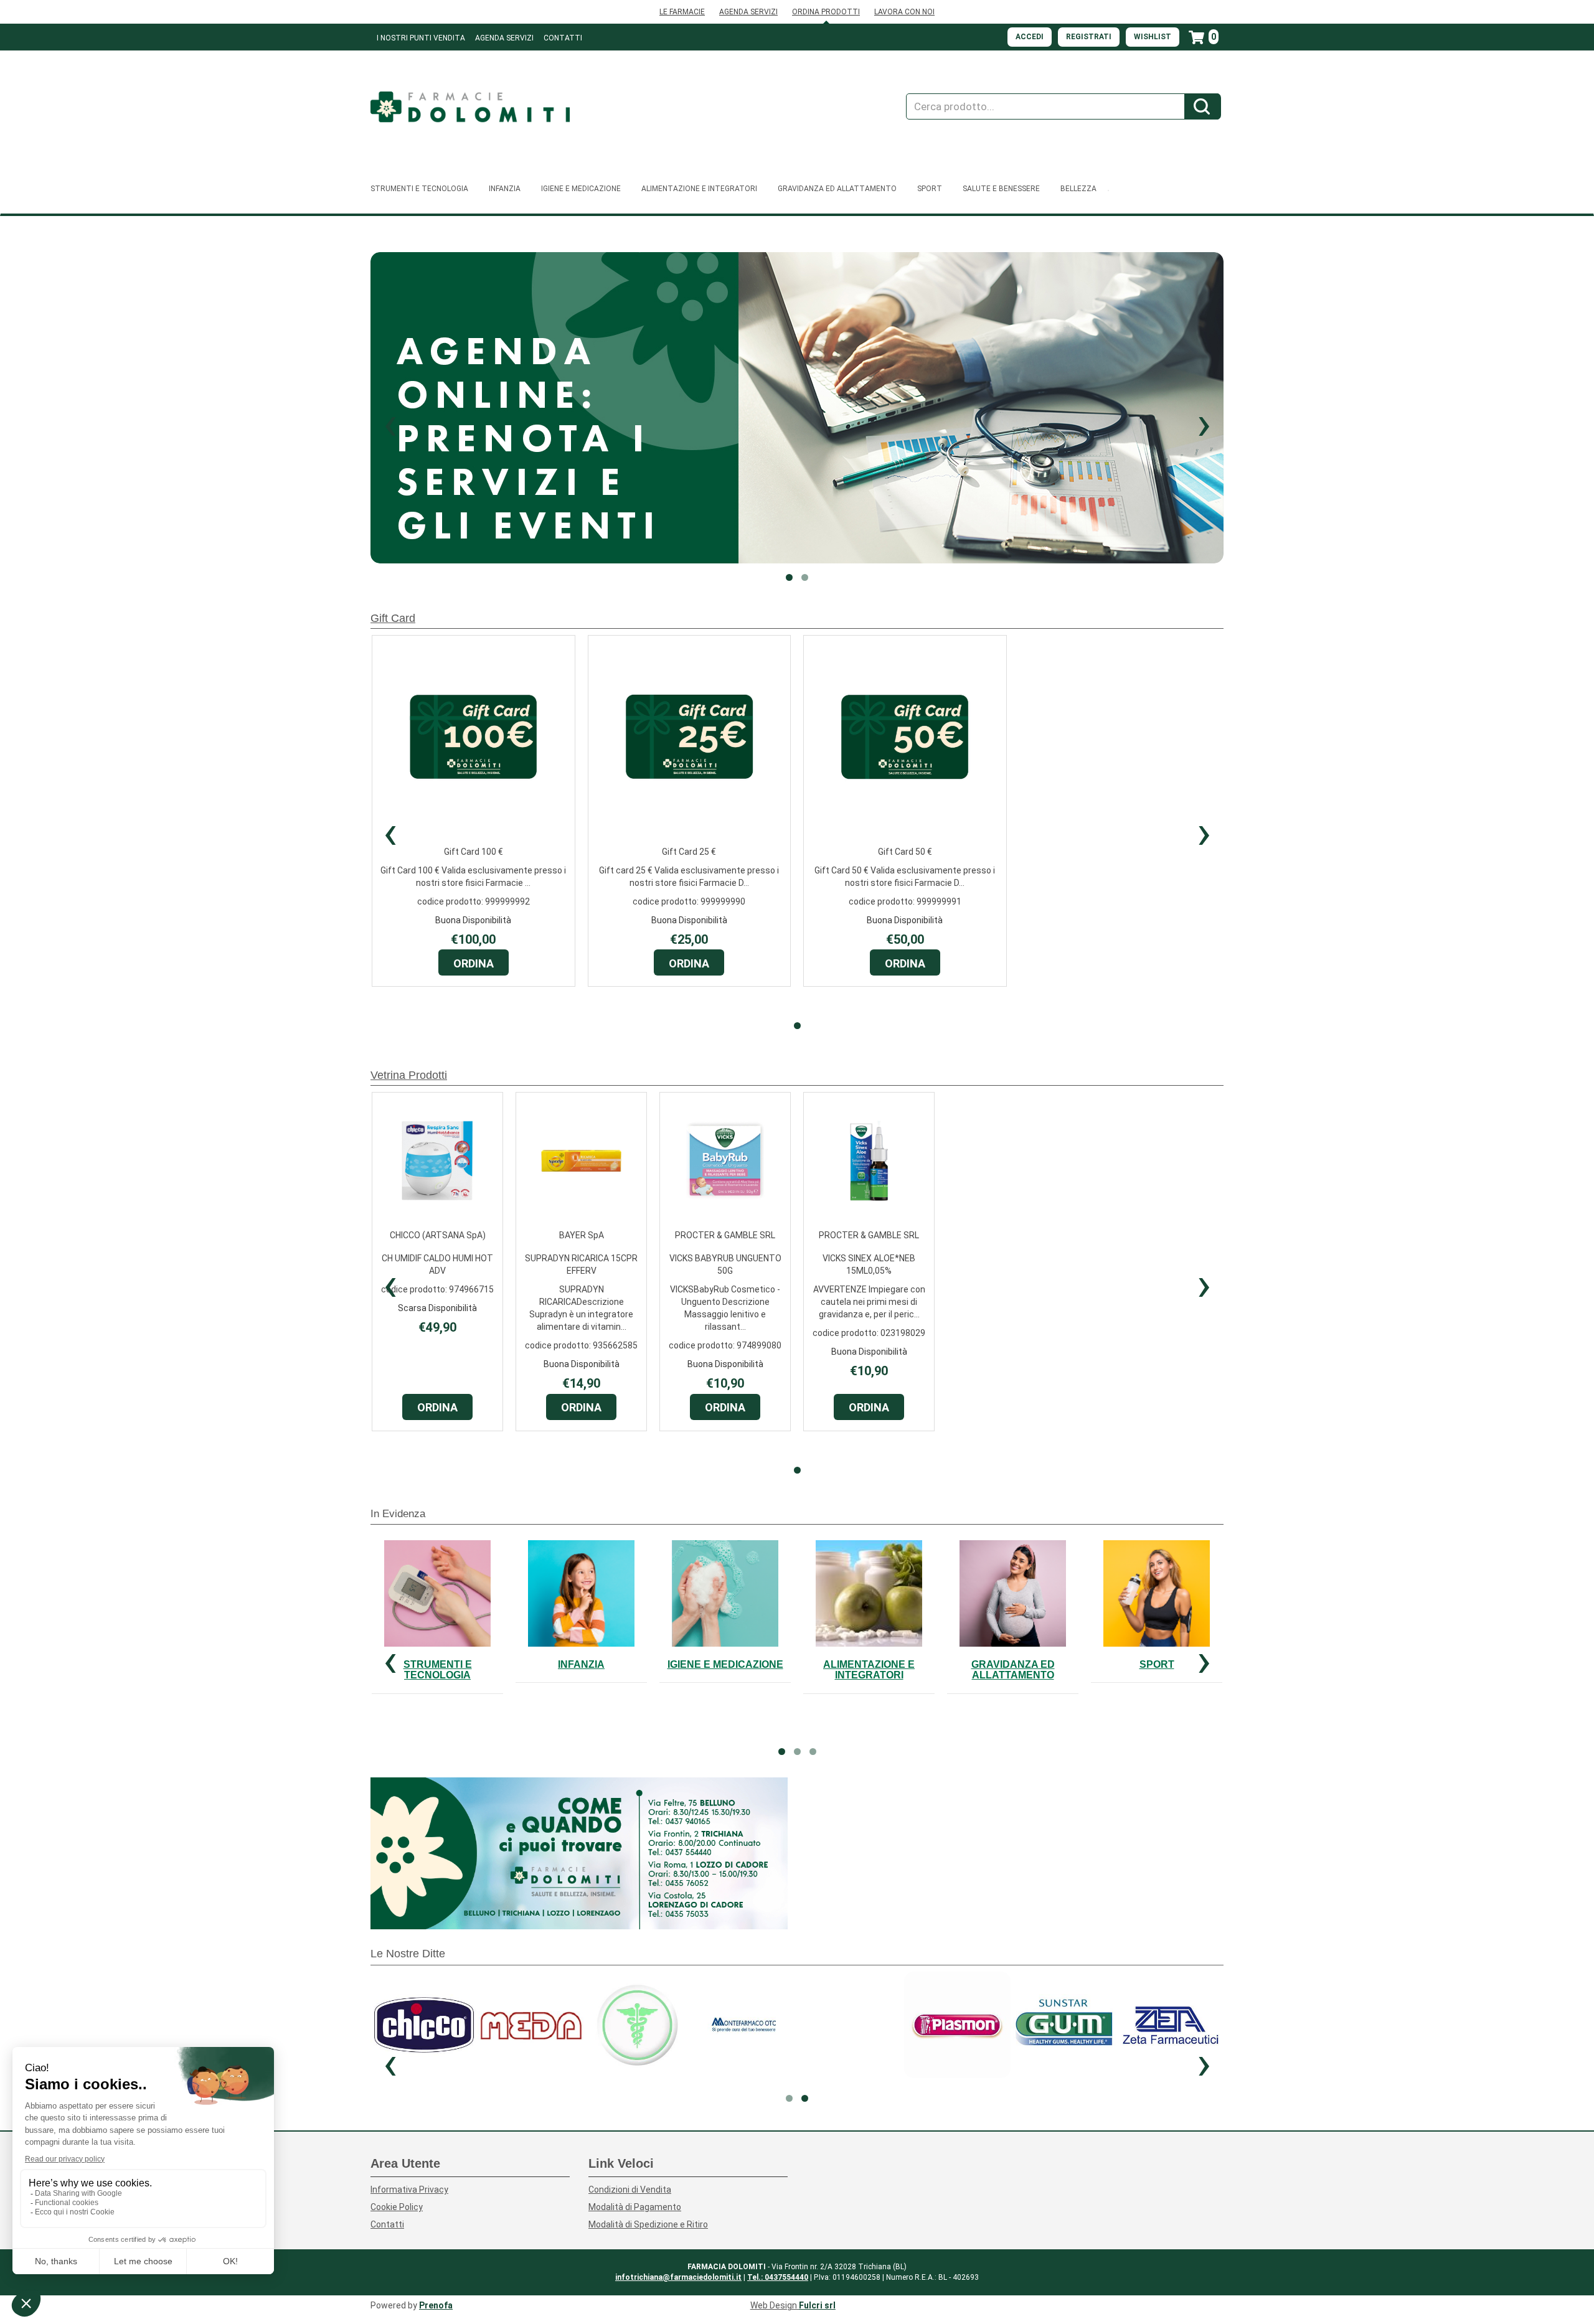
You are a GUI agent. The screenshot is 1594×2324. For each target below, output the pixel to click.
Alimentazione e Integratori (869, 1670)
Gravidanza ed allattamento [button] (837, 189)
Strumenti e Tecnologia (438, 1670)
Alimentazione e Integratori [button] (699, 189)
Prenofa (436, 2305)
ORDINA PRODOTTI (826, 12)
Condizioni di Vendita (630, 2190)
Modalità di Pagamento (635, 2207)
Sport (1157, 1664)
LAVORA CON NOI (904, 12)
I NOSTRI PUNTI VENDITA (421, 38)
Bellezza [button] (1078, 189)
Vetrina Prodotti (409, 1075)
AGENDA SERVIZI (748, 12)
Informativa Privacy (409, 2190)
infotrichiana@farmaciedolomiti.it (678, 2277)
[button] (390, 423)
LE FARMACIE (682, 12)
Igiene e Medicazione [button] (581, 189)
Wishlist (1153, 37)
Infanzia (581, 1664)
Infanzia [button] (505, 189)
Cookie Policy (397, 2207)
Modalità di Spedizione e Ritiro (648, 2224)
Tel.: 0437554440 (778, 2277)
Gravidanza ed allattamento (1013, 1670)
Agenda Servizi (504, 38)
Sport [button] (930, 189)
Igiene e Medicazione (725, 1664)
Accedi (1030, 37)
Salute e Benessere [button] (1001, 189)
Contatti (563, 38)
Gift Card (393, 618)
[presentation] (390, 832)
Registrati (1089, 37)
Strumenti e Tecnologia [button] (419, 189)
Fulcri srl (817, 2305)
